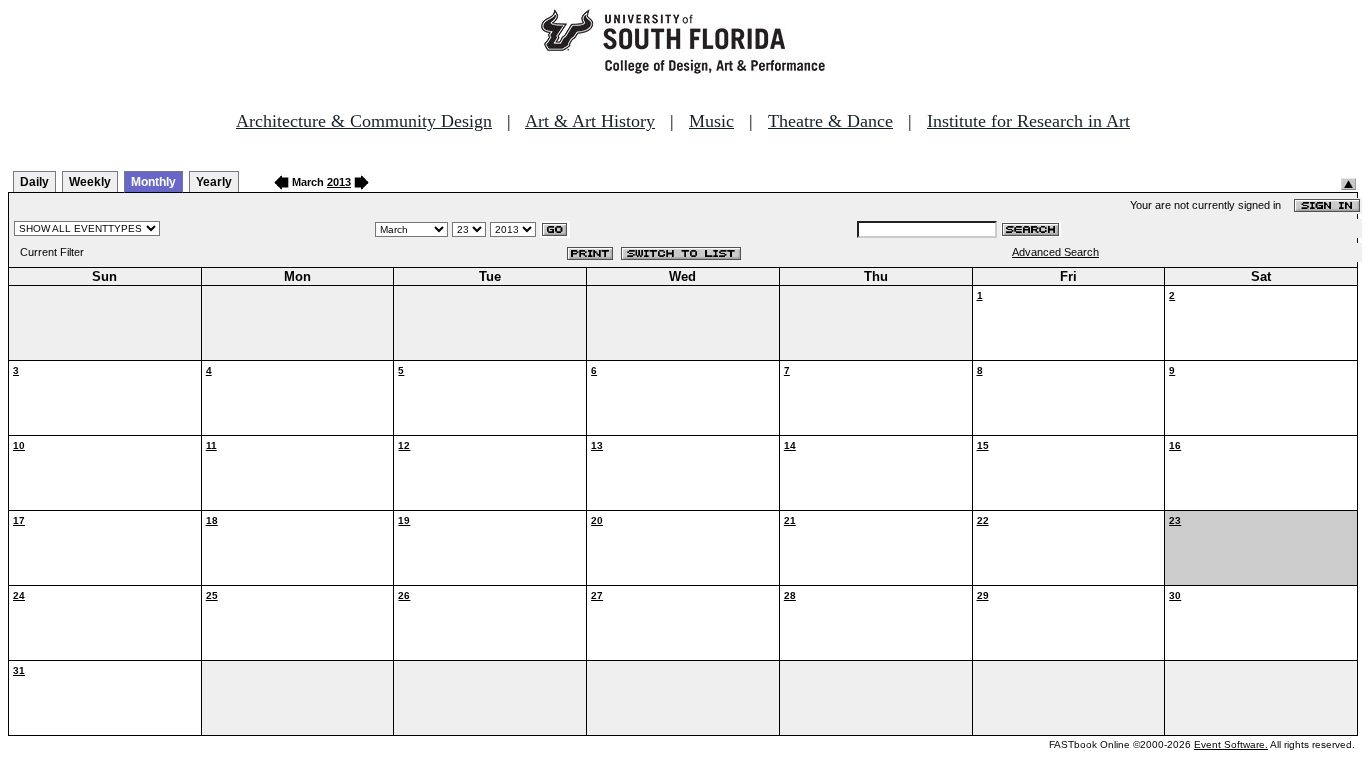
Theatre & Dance (830, 121)
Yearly (214, 182)
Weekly (90, 182)
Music (711, 121)
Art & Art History (590, 121)
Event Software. (1231, 744)
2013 (339, 182)
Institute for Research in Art (1028, 121)
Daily (34, 182)
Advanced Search (1055, 252)
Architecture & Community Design (364, 121)
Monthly (153, 182)
